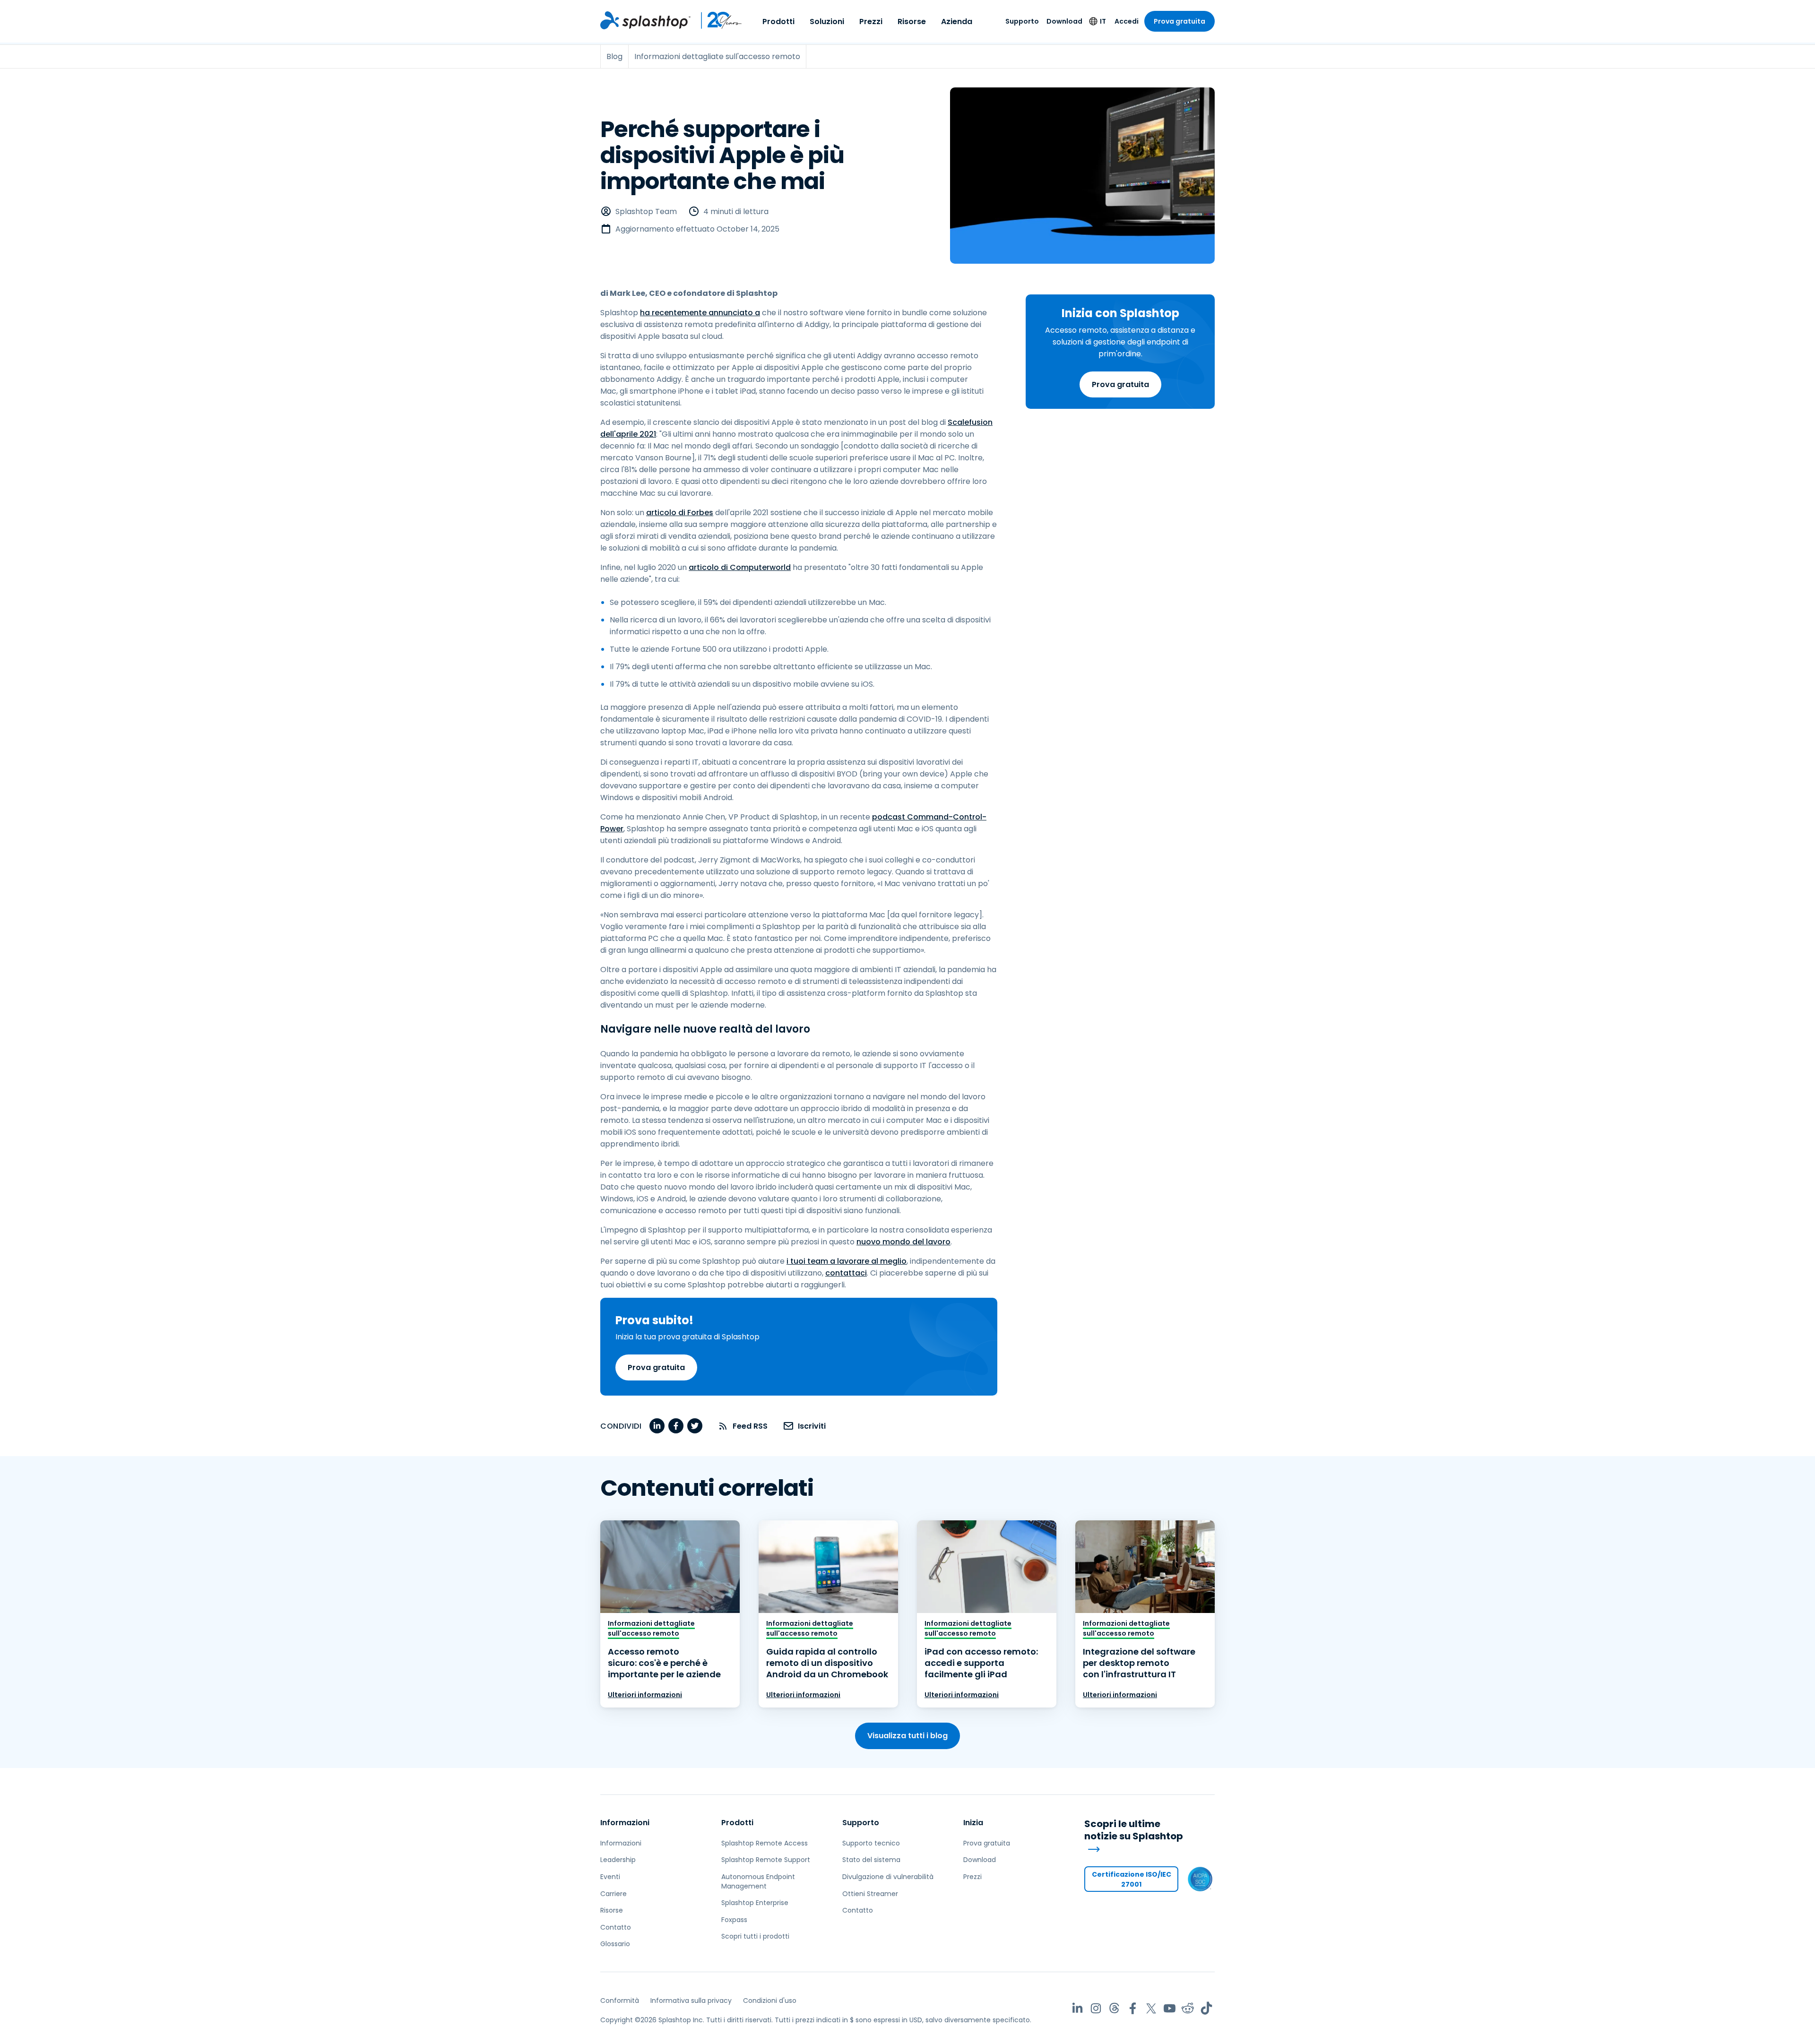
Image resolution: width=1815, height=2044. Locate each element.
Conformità (620, 2001)
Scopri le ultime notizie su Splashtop (1134, 1830)
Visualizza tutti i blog (907, 1736)
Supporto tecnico (871, 1843)
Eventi (610, 1877)
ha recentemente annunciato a (700, 313)
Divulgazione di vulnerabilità (888, 1877)
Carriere (614, 1894)
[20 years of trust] (717, 20)
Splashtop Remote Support (766, 1860)
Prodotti (778, 22)
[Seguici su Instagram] (1096, 2008)
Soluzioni (827, 22)
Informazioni (625, 1823)
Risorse (912, 22)
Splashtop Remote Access (765, 1843)
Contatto (616, 1927)
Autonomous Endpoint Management (758, 1881)
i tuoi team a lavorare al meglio (847, 1261)
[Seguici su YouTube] (1170, 2008)
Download (1064, 21)
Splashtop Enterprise (755, 1903)
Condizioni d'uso (770, 2001)
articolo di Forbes (680, 513)
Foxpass (734, 1920)
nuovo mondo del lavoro (903, 1242)
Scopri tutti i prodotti (755, 1936)
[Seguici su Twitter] (1151, 2008)
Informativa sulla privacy (691, 2001)
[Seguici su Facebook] (1133, 2008)
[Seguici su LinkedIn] (1077, 2008)
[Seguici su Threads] (1114, 2008)
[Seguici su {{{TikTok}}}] (1206, 2008)
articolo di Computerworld (740, 567)
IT (1103, 21)
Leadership (618, 1860)
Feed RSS (750, 1426)
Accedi (1127, 21)
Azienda (957, 22)
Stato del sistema (871, 1860)
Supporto (1022, 21)
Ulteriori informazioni (645, 1695)
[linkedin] (657, 1426)
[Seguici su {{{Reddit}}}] (1188, 2008)
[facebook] (676, 1426)
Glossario (615, 1944)
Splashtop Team (646, 211)
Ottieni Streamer (870, 1894)
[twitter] (695, 1426)
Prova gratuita (1180, 21)
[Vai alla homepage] (645, 20)
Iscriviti (812, 1426)
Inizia (973, 1823)
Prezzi (871, 22)
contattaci (846, 1273)
